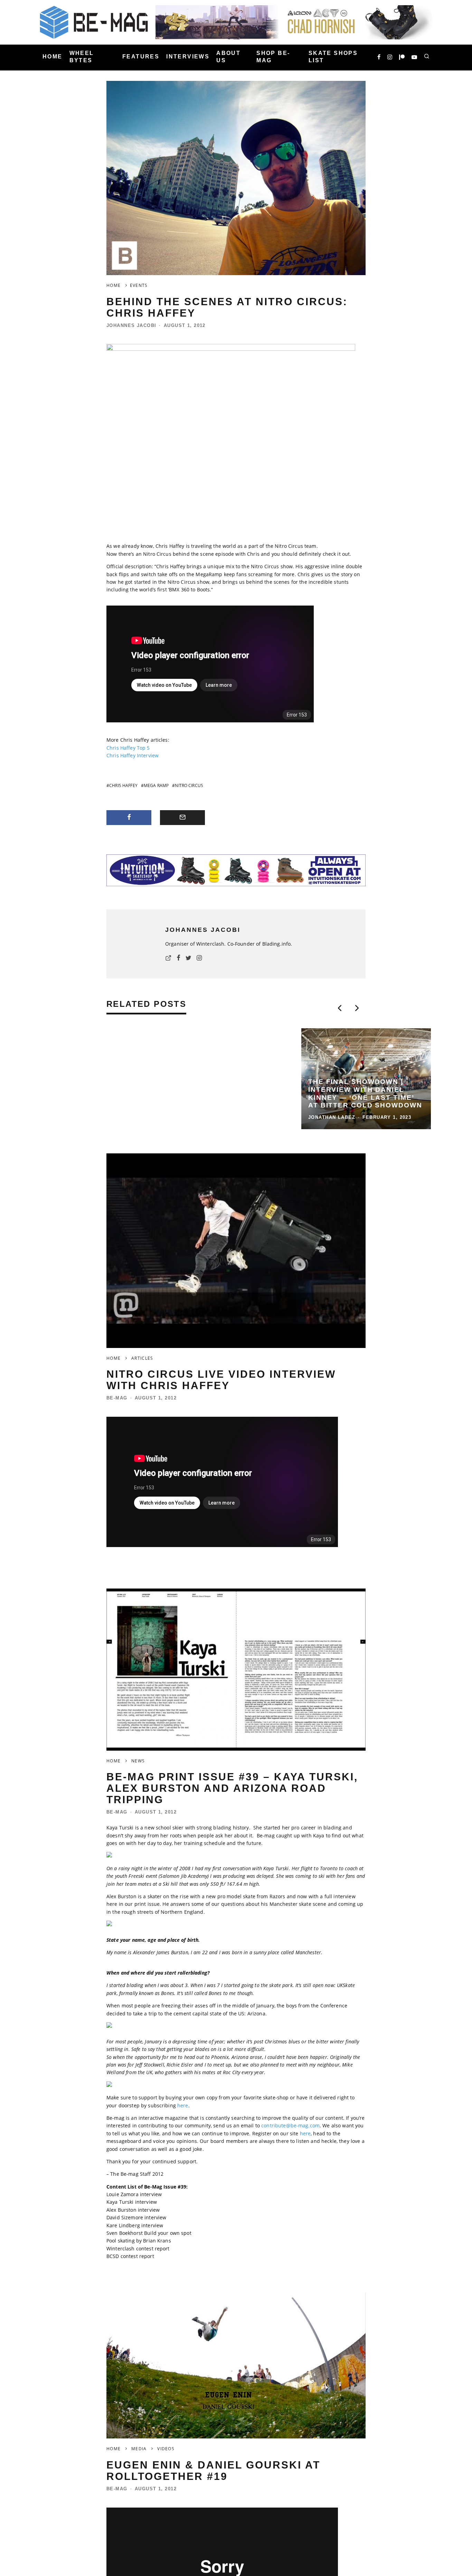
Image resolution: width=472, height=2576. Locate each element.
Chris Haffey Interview (133, 755)
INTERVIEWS (188, 57)
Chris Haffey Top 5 (128, 748)
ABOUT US (228, 57)
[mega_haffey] (231, 349)
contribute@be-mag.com (290, 2025)
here (183, 2004)
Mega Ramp (156, 785)
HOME (53, 57)
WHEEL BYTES (82, 57)
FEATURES (141, 57)
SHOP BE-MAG (273, 57)
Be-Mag (117, 1297)
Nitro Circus (189, 785)
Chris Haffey (123, 785)
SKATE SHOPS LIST (333, 57)
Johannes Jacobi (131, 325)
